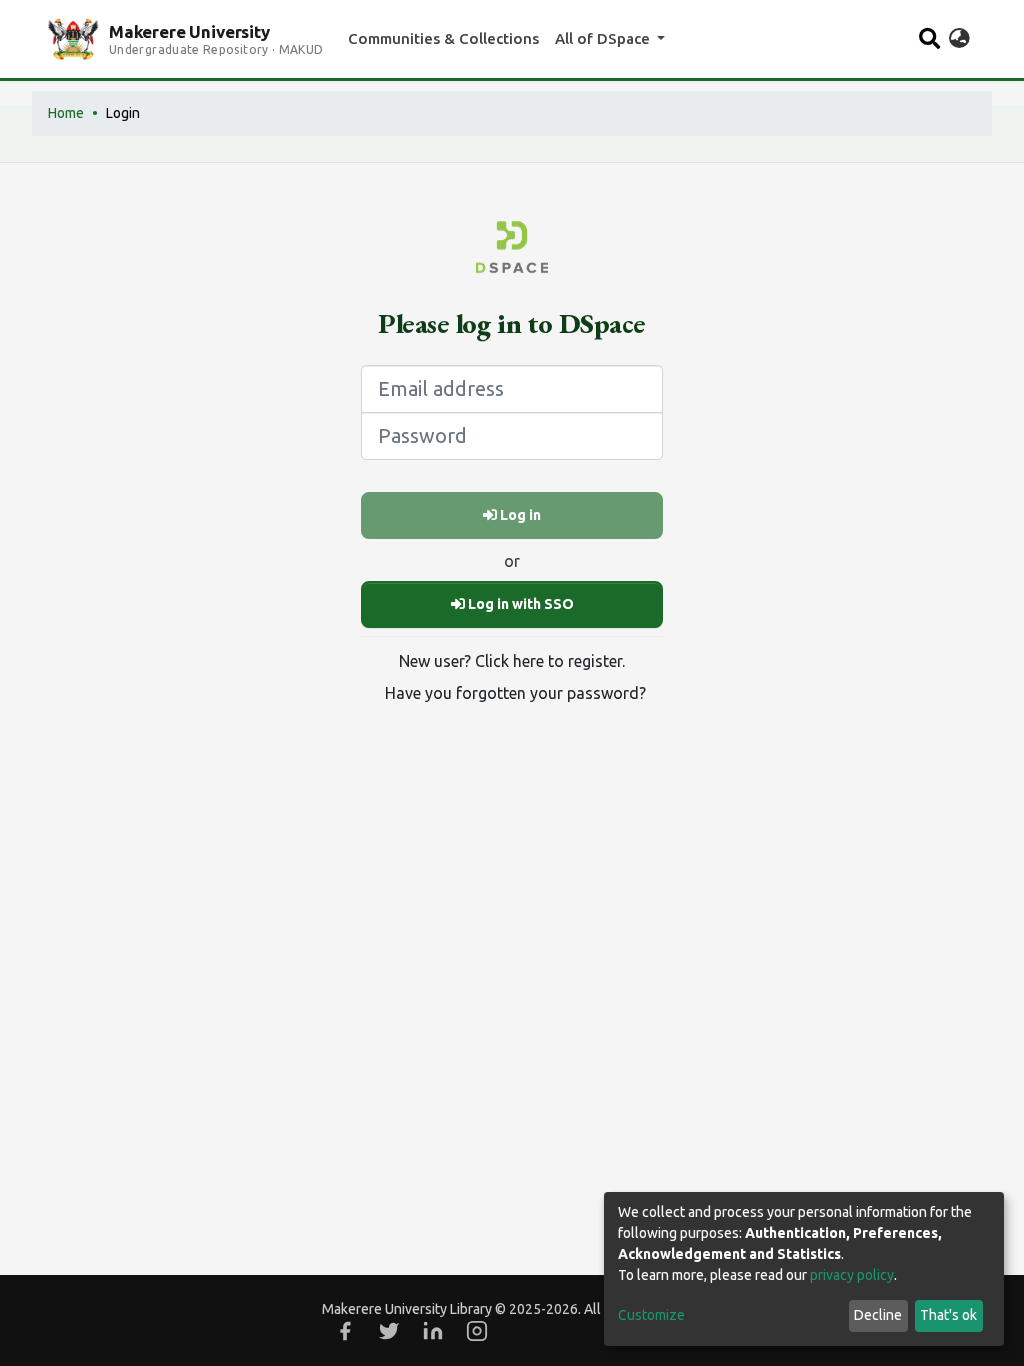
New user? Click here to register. (512, 661)
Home (66, 113)
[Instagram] (477, 1331)
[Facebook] (345, 1331)
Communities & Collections (443, 38)
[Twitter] (389, 1331)
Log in (519, 515)
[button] (959, 39)
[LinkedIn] (433, 1331)
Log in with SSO (519, 604)
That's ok (948, 1315)
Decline (878, 1315)
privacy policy (852, 1275)
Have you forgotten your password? (515, 693)
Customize (651, 1315)
